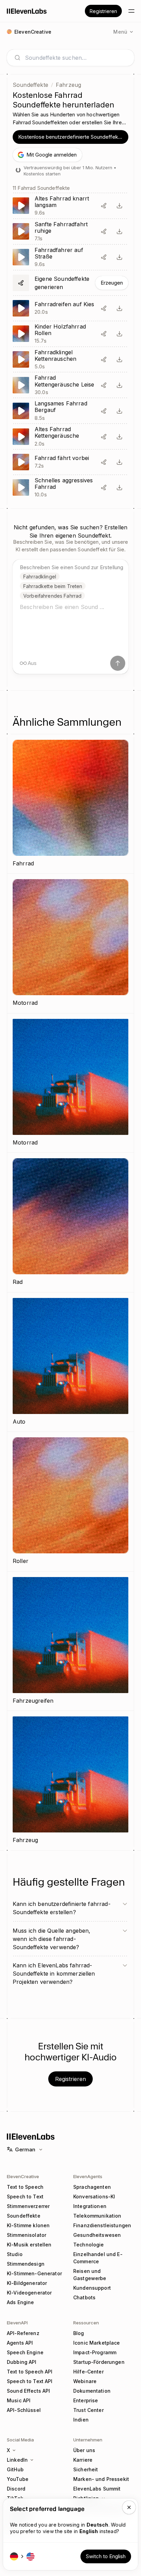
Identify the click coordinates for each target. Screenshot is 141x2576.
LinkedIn (17, 2460)
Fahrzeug (68, 85)
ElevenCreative (23, 2176)
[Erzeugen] (70, 283)
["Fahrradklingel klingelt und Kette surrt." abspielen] (70, 360)
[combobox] (76, 58)
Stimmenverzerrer (28, 2206)
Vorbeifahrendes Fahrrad (52, 596)
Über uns (84, 2450)
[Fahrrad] (70, 804)
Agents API (20, 2343)
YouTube (18, 2479)
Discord (16, 2489)
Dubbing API (22, 2362)
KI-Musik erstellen (29, 2245)
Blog (79, 2333)
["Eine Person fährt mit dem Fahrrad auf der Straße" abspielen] (70, 257)
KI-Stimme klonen (28, 2225)
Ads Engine (20, 2302)
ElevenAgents (88, 2176)
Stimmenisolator (27, 2235)
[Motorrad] (70, 943)
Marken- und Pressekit (101, 2479)
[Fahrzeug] (70, 1781)
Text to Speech (25, 2187)
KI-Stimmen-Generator (34, 2273)
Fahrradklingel (40, 577)
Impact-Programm (95, 2352)
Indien (81, 2420)
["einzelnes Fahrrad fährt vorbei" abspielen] (70, 462)
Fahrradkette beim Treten (53, 586)
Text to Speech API (30, 2372)
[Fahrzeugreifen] (70, 1641)
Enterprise (86, 2400)
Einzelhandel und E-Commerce (98, 2258)
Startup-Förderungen (99, 2362)
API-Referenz (23, 2333)
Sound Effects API (28, 2391)
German (25, 2149)
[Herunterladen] (119, 206)
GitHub (15, 2469)
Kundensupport (92, 2288)
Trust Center (88, 2410)
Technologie (89, 2245)
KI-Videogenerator (29, 2293)
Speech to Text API (30, 2381)
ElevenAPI (17, 2323)
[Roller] (70, 1502)
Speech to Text (25, 2196)
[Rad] (70, 1222)
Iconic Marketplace (97, 2343)
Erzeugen (112, 283)
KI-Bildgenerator (27, 2283)
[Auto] (70, 1362)
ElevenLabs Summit (97, 2489)
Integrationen (90, 2206)
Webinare (85, 2381)
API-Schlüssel (24, 2410)
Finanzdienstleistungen (102, 2225)
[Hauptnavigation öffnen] (131, 11)
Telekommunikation (97, 2216)
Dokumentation (92, 2391)
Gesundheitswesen (97, 2235)
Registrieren (103, 11)
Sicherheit (86, 2469)
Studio (15, 2254)
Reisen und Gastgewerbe (90, 2275)
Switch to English (106, 2556)
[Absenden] (118, 663)
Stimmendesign (26, 2264)
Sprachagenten (92, 2187)
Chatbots (84, 2297)
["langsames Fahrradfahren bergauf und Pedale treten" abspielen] (70, 411)
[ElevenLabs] (27, 11)
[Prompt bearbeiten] (104, 206)
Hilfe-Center (88, 2372)
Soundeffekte (30, 85)
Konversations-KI (94, 2196)
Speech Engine (25, 2352)
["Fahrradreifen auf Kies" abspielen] (70, 308)
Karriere (83, 2460)
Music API (19, 2400)
